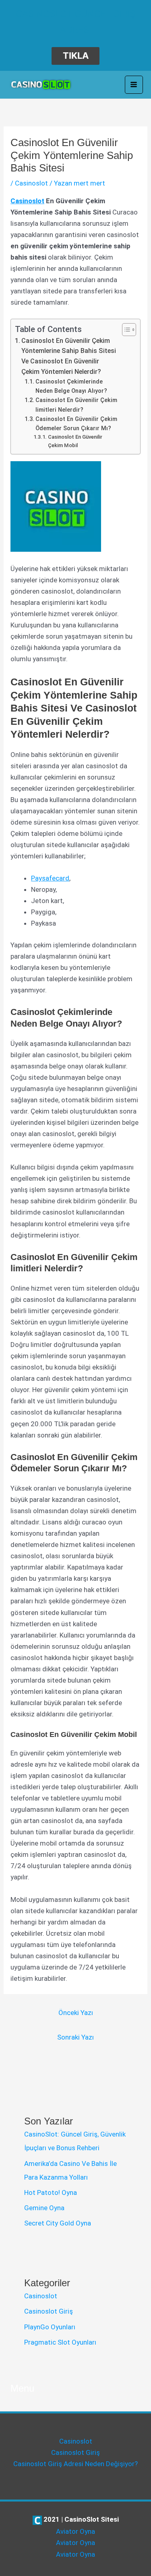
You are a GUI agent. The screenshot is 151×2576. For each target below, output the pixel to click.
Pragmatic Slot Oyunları (60, 2342)
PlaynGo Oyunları (50, 2327)
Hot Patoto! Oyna (51, 2192)
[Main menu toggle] (134, 85)
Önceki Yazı (76, 2013)
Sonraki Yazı (75, 2037)
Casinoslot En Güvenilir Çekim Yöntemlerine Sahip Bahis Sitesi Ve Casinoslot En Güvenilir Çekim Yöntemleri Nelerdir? (69, 356)
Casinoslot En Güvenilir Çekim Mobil (75, 441)
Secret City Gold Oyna (58, 2223)
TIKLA (76, 56)
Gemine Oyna (44, 2208)
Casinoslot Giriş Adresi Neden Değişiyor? (75, 2464)
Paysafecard (50, 878)
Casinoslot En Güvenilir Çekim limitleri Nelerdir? (76, 405)
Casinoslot (31, 183)
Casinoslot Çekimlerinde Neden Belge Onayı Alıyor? (71, 386)
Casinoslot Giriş (49, 2311)
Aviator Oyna (75, 2531)
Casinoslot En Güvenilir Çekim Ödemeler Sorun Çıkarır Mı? (76, 424)
